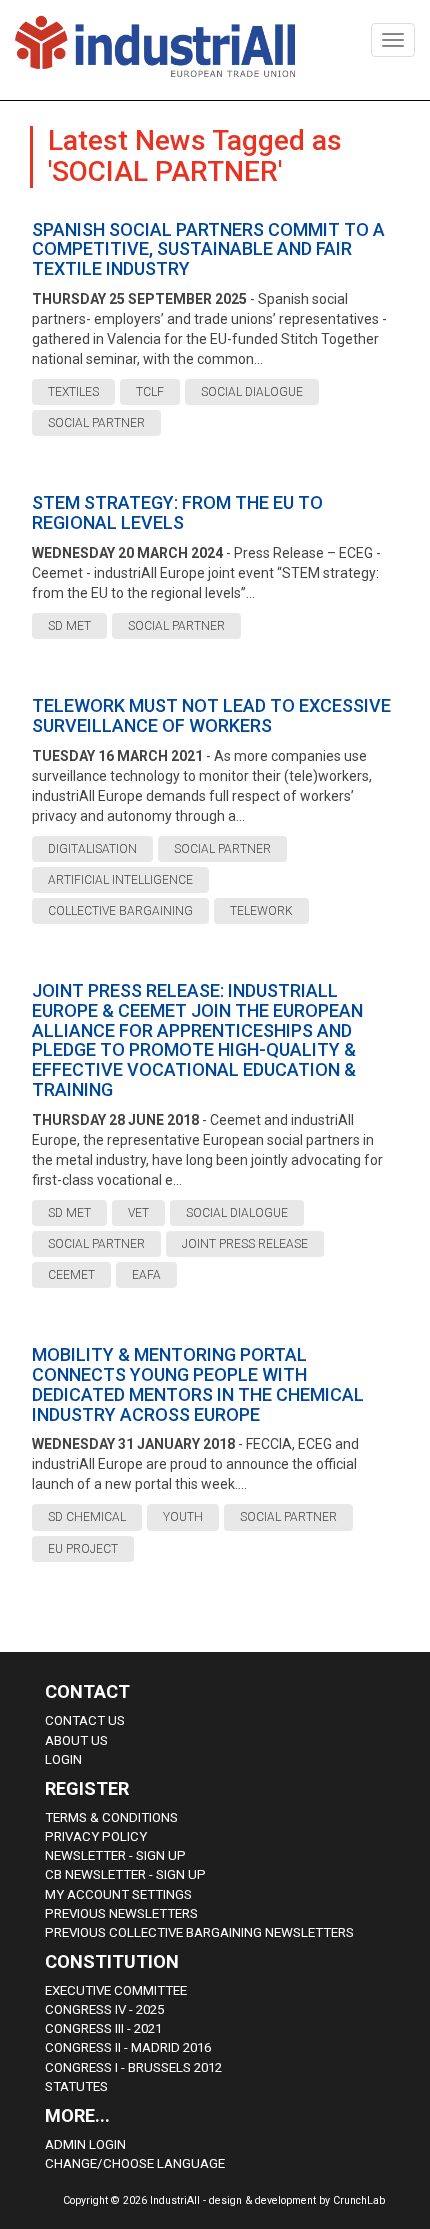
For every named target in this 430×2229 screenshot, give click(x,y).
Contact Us (85, 1720)
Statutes (76, 2086)
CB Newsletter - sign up (125, 1874)
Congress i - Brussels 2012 (133, 2067)
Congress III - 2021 (103, 2028)
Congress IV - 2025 (104, 2009)
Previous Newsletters (121, 1913)
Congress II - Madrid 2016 (128, 2047)
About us (76, 1740)
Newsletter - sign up (115, 1855)
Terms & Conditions (111, 1817)
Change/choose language (135, 2163)
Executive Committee (116, 1990)
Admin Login (85, 2144)
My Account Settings (118, 1894)
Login (63, 1759)
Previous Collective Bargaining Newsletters (199, 1932)
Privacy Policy (96, 1836)
